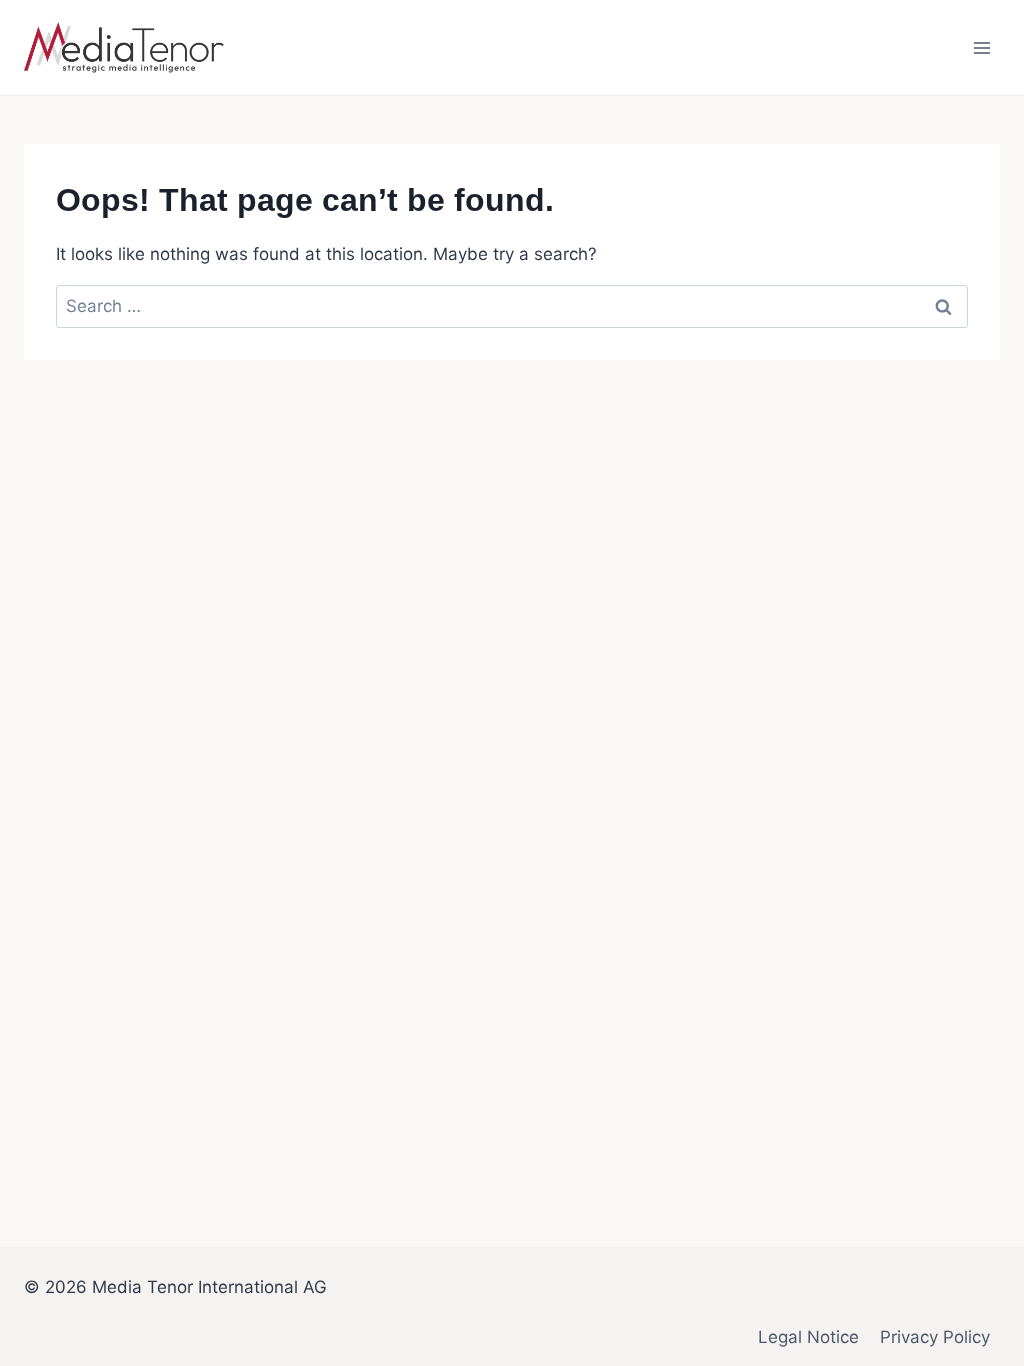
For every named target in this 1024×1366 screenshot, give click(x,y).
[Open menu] (981, 47)
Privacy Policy (935, 1337)
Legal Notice (808, 1337)
